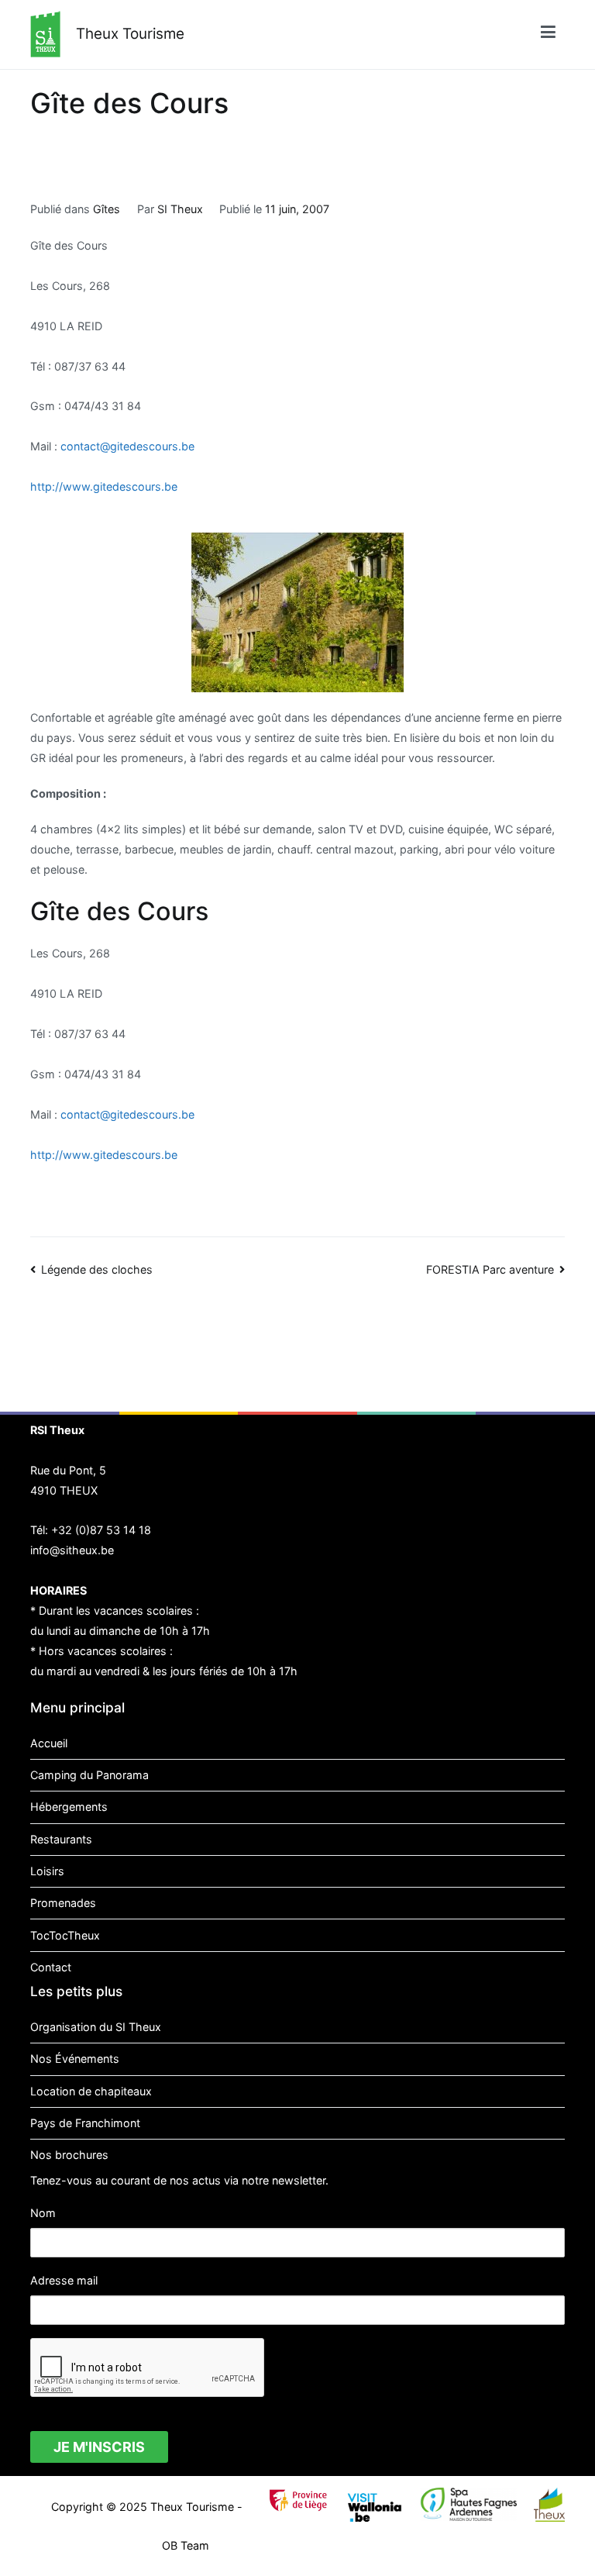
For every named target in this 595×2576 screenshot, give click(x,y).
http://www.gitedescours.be (104, 486)
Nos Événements (75, 2059)
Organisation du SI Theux (96, 2027)
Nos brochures (69, 2155)
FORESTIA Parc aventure (490, 1269)
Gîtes (107, 209)
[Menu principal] (548, 34)
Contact (51, 1967)
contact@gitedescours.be (127, 446)
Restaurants (61, 1839)
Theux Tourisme (130, 34)
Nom (43, 2213)
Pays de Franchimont (85, 2123)
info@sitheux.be (72, 1550)
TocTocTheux (65, 1935)
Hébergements (69, 1807)
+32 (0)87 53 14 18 (101, 1530)
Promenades (63, 1903)
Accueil (49, 1743)
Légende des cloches (97, 1269)
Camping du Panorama (89, 1775)
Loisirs (47, 1871)
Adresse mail (64, 2280)
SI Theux (180, 209)
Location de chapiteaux (91, 2091)
